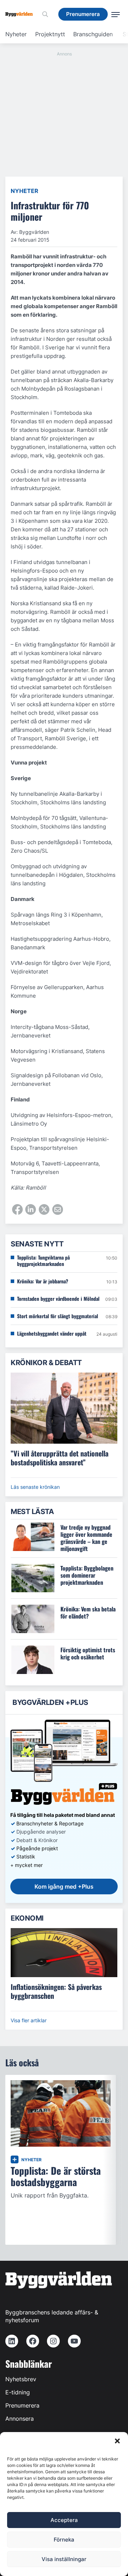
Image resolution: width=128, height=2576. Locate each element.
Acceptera (64, 2520)
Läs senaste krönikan (35, 1487)
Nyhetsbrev (21, 2379)
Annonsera (20, 2419)
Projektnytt (50, 34)
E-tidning (18, 2392)
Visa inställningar (64, 2559)
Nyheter (16, 34)
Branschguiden (93, 34)
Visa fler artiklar (29, 2020)
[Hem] (22, 14)
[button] (117, 2441)
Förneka (64, 2540)
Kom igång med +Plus (64, 1887)
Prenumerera (22, 2405)
